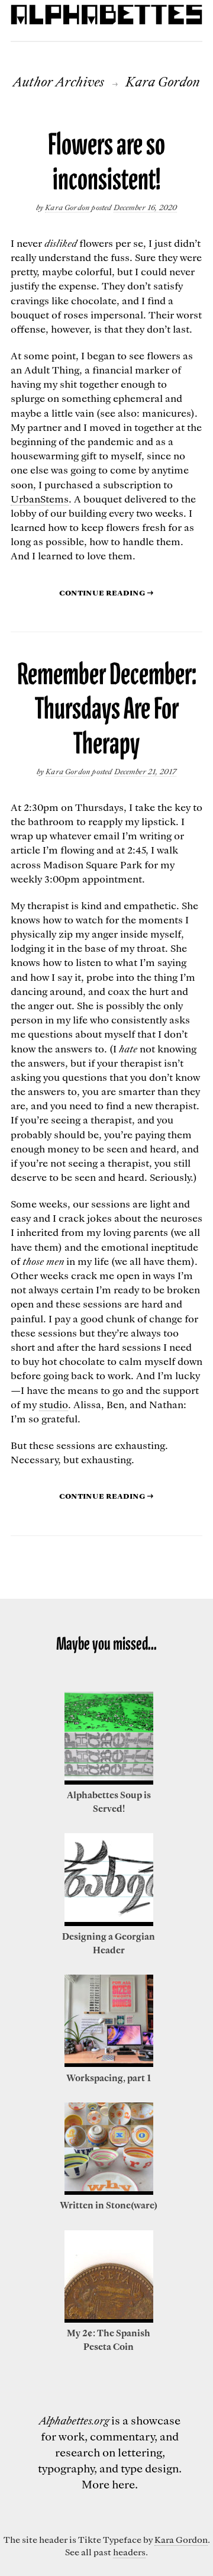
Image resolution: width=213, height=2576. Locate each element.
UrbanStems (40, 498)
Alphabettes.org (74, 2420)
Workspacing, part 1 (109, 2078)
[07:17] (109, 2191)
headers (129, 2552)
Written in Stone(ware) (109, 2205)
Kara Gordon (68, 207)
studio (54, 1404)
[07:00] (109, 2063)
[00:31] (109, 1923)
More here (108, 2484)
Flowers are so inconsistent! (106, 162)
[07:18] (109, 2319)
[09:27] (109, 1781)
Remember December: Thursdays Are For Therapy (107, 709)
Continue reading (106, 592)
